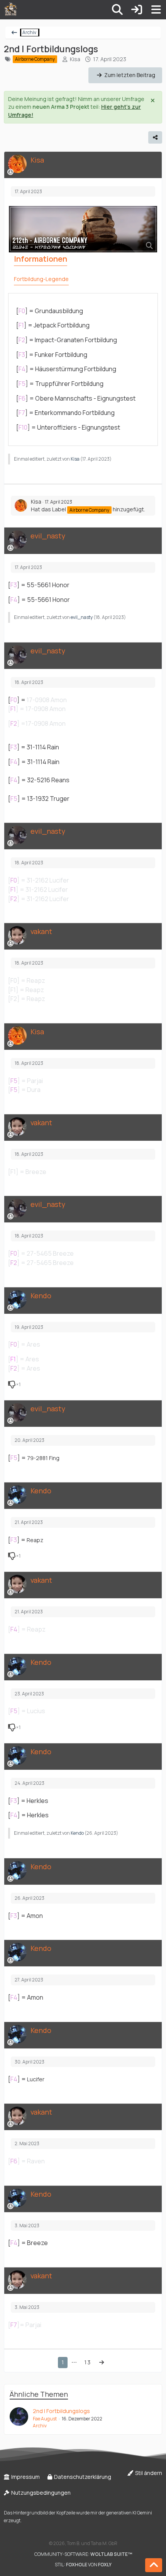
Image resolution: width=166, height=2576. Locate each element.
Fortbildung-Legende (41, 279)
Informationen (41, 259)
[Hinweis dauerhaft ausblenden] (153, 100)
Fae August (45, 2419)
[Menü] (156, 10)
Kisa (75, 59)
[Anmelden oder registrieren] (137, 10)
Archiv (40, 2426)
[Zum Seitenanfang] (154, 2565)
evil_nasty (82, 617)
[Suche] (117, 10)
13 (87, 2362)
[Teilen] (155, 137)
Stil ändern (148, 2473)
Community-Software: (83, 2554)
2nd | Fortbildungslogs (61, 2411)
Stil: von (83, 2565)
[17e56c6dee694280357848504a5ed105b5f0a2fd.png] (83, 229)
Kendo (77, 1833)
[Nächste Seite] (102, 2363)
